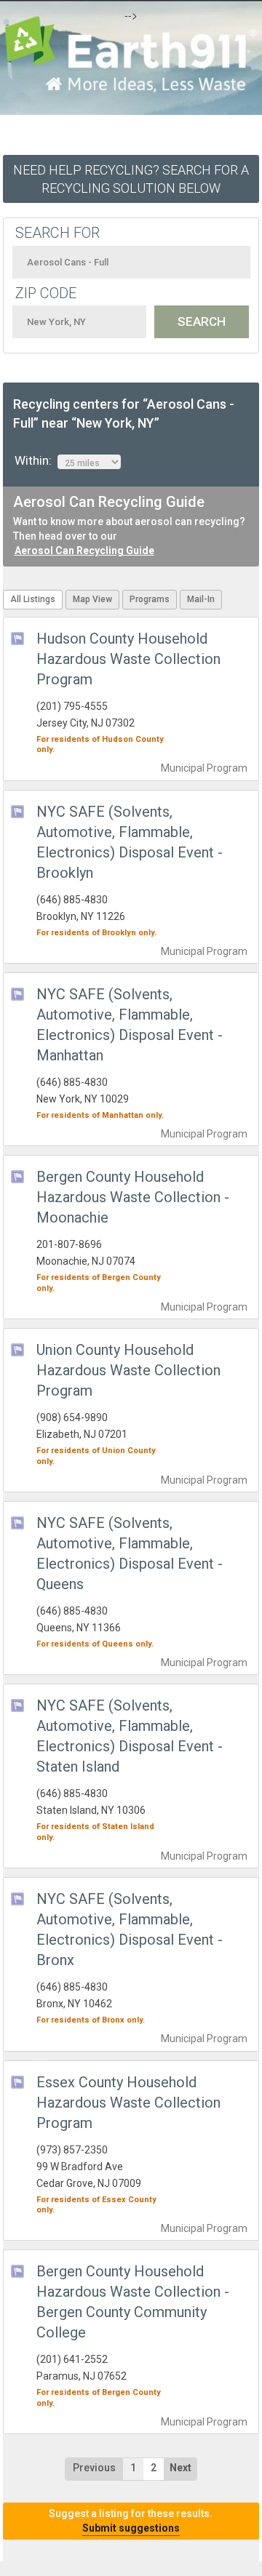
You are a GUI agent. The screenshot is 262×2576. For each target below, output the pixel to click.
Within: (36, 460)
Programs (150, 599)
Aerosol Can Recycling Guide (84, 551)
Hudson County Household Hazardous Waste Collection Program (128, 659)
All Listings (33, 599)
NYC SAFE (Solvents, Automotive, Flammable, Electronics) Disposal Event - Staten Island (130, 1736)
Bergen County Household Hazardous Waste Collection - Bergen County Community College (133, 2302)
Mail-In (201, 599)
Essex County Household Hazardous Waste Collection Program (128, 2103)
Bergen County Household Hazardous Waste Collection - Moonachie (133, 1197)
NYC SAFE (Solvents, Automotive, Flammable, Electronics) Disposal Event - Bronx (130, 1929)
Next (180, 2468)
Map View (92, 599)
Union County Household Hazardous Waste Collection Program (128, 1370)
